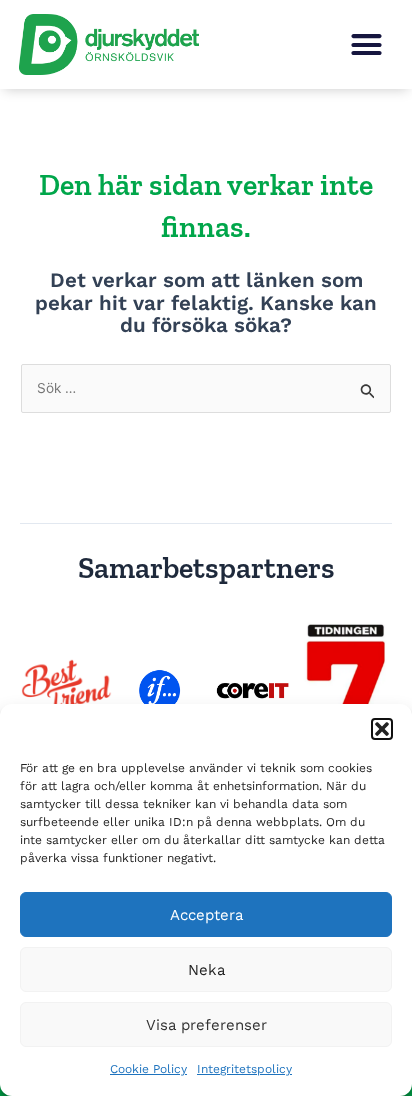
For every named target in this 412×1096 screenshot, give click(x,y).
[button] (382, 729)
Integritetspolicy (244, 1069)
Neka (206, 970)
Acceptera (206, 915)
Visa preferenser (206, 1025)
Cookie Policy (148, 1069)
